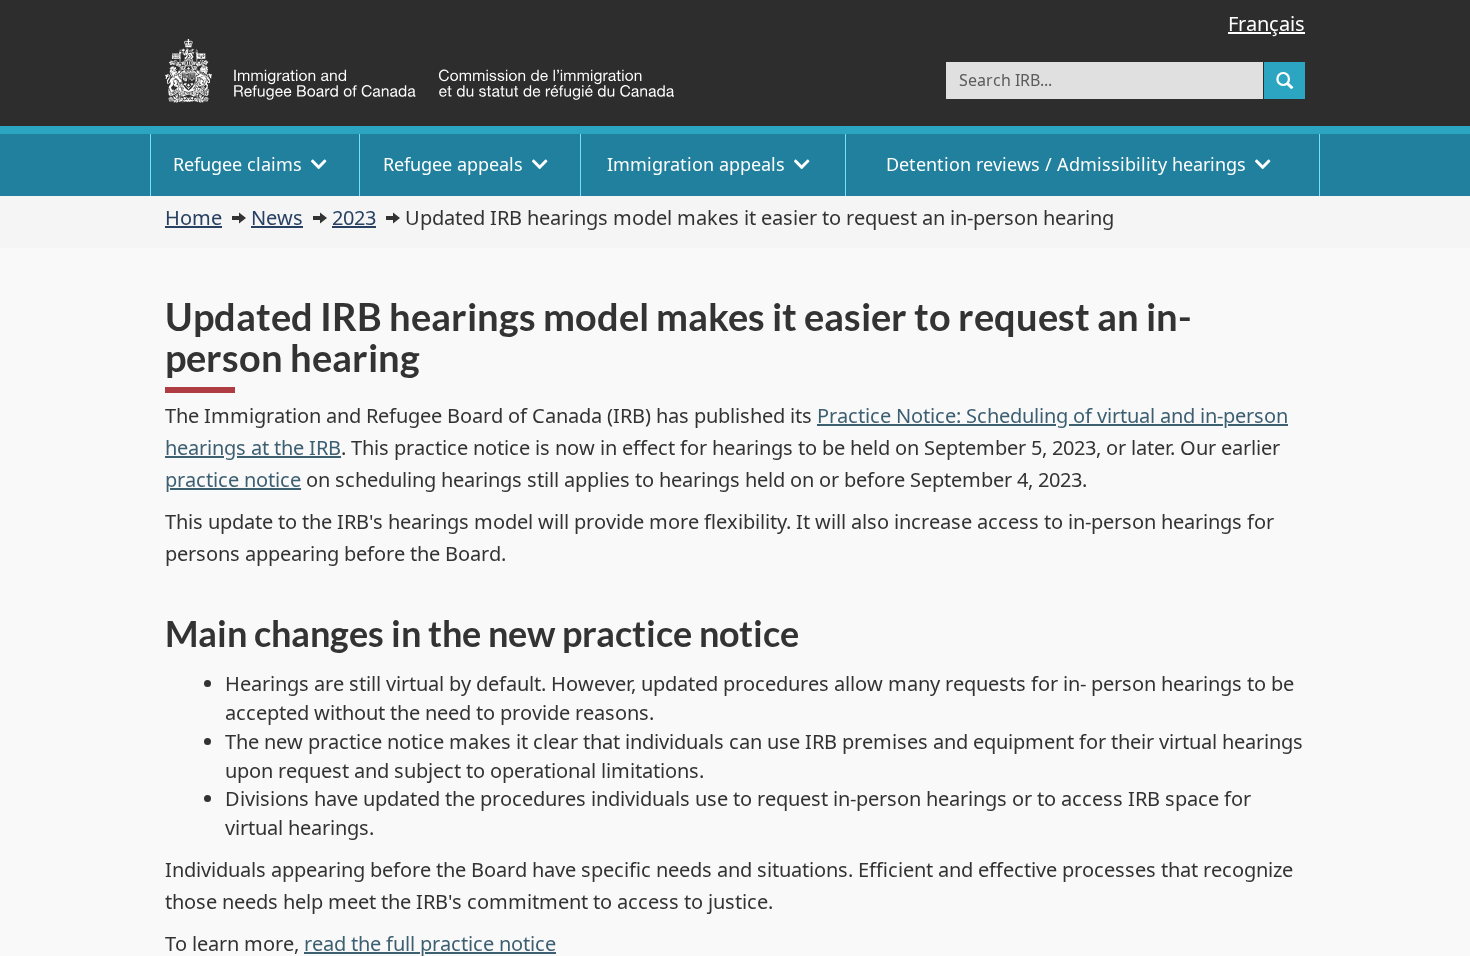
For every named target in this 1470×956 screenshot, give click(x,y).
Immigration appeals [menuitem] (696, 164)
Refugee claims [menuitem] (237, 164)
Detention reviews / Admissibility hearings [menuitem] (1066, 164)
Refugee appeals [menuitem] (453, 164)
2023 (354, 217)
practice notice (233, 479)
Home (193, 217)
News (277, 217)
